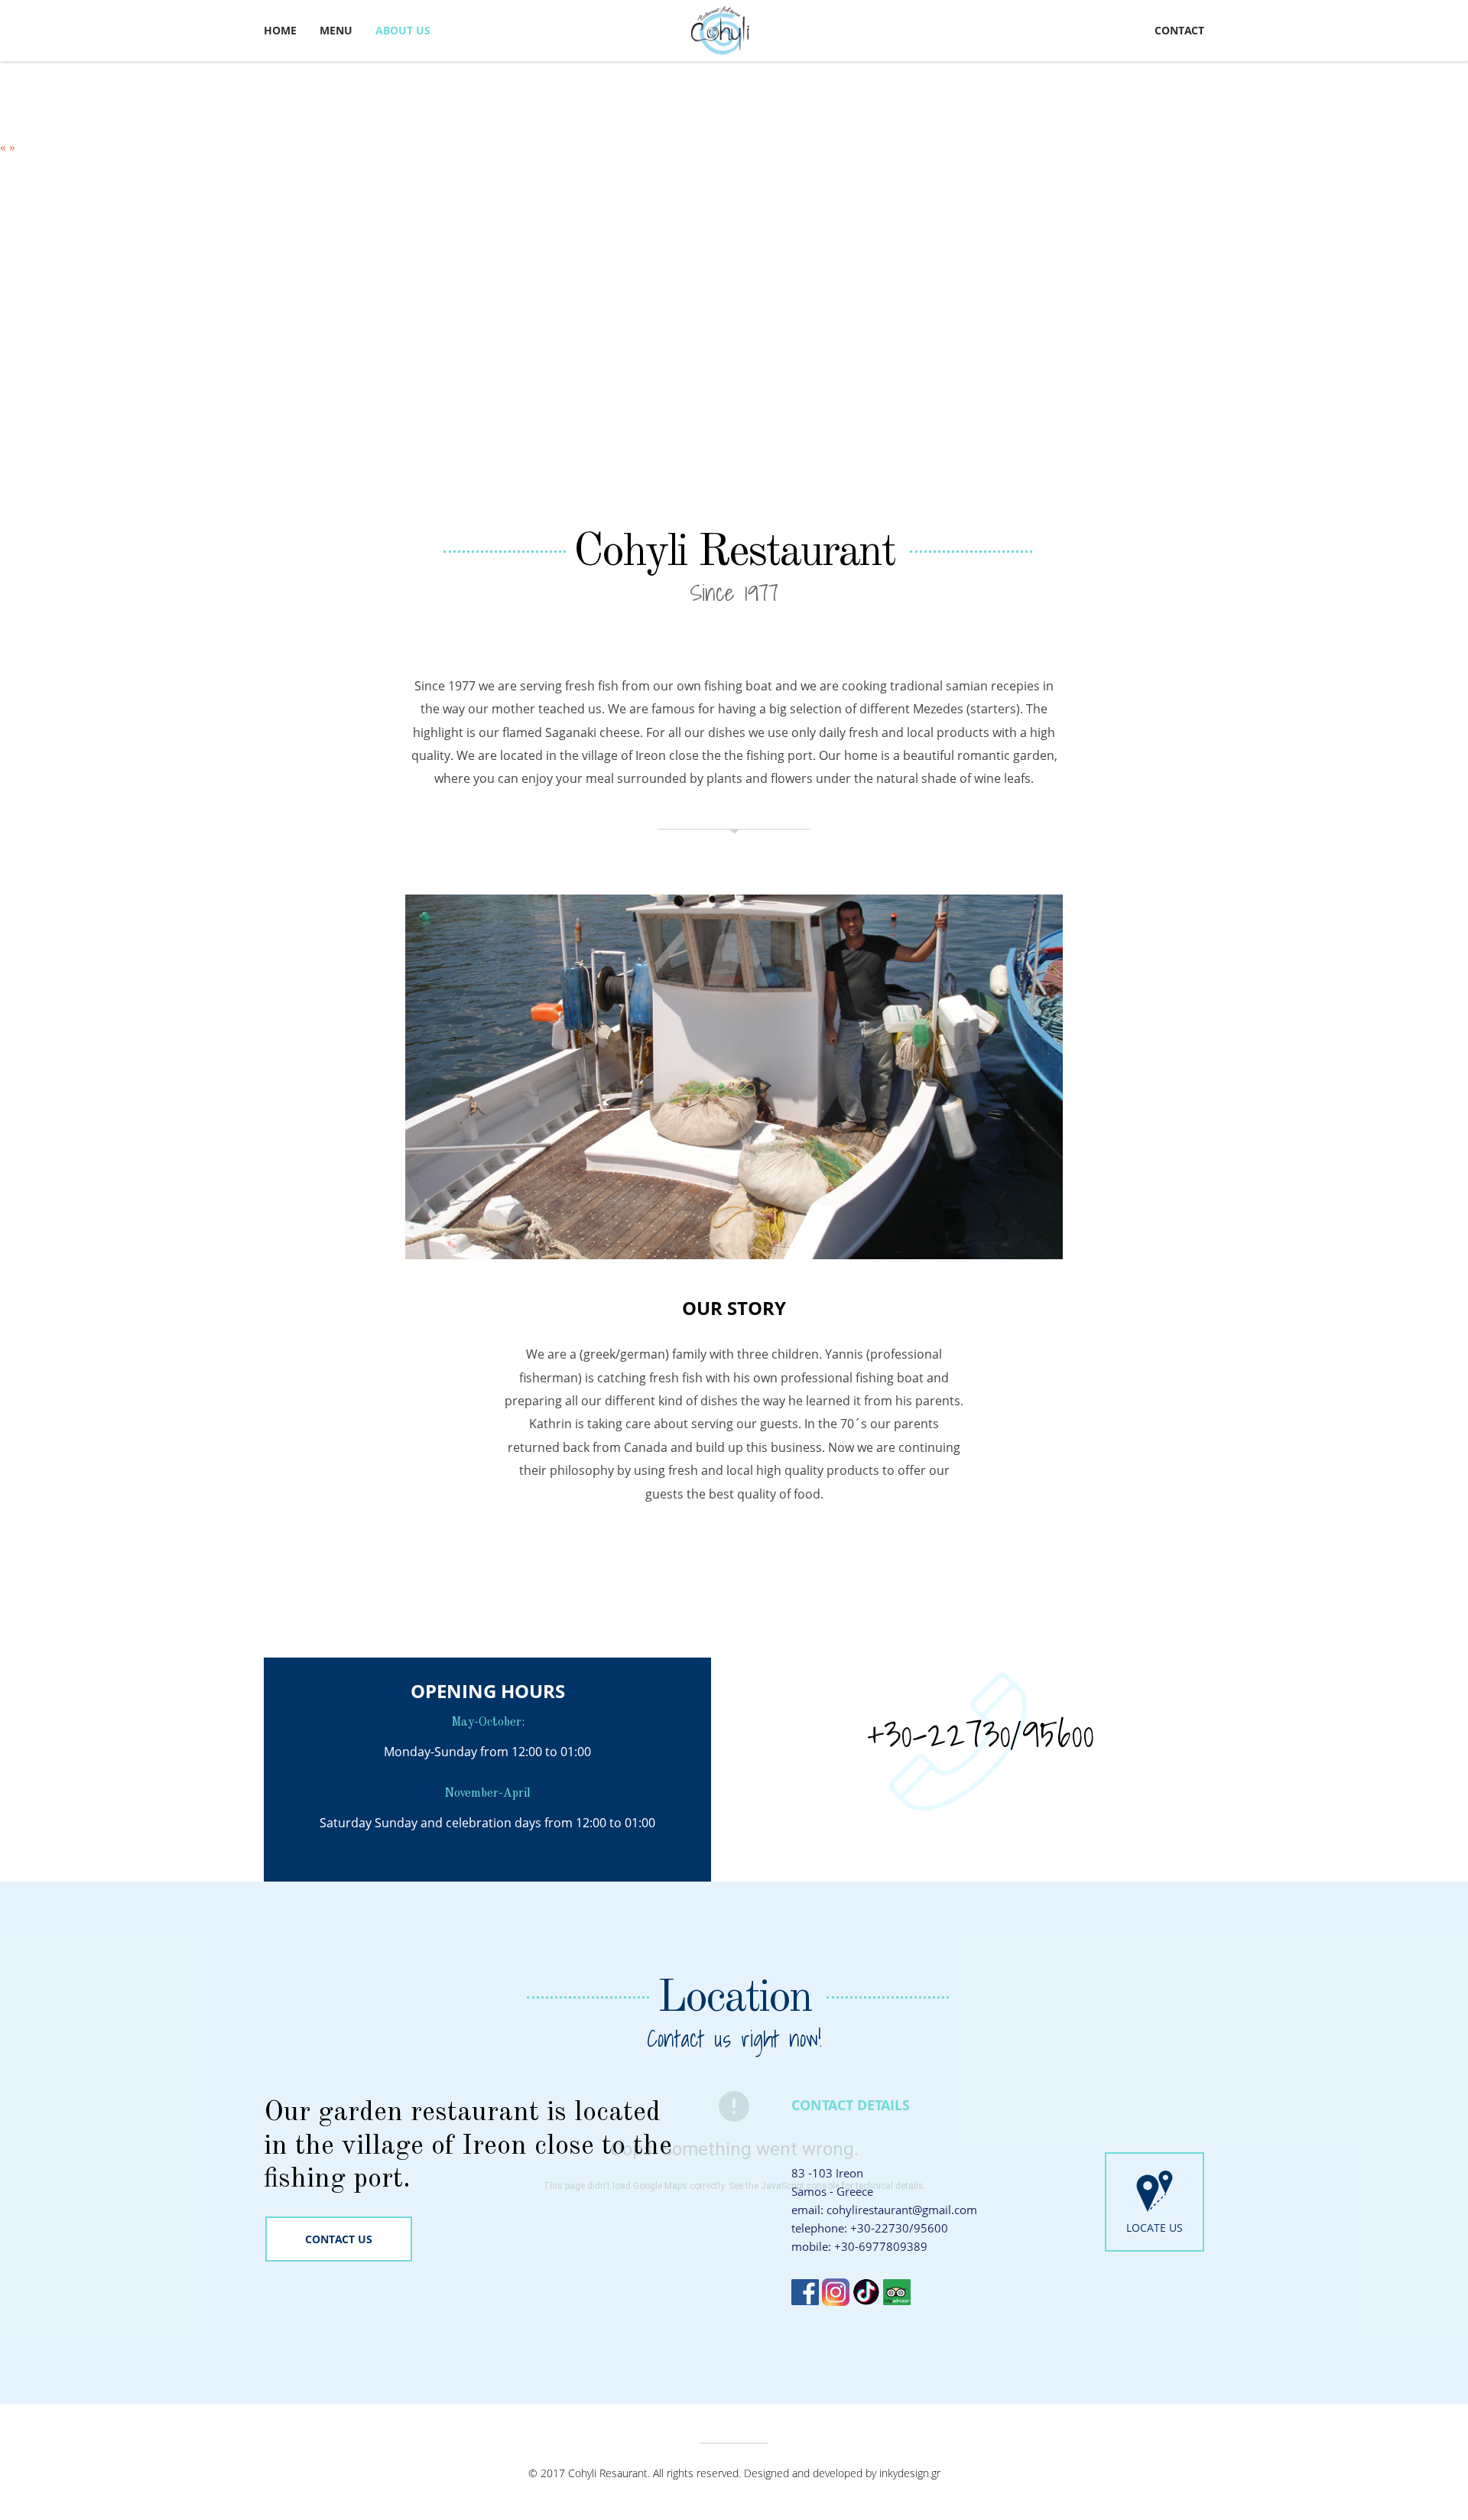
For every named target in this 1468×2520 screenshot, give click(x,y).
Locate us (1155, 2228)
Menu (336, 30)
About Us (403, 30)
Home (280, 30)
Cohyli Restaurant (734, 553)
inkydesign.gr (910, 2473)
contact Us (339, 2239)
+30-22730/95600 (981, 1734)
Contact (1179, 30)
